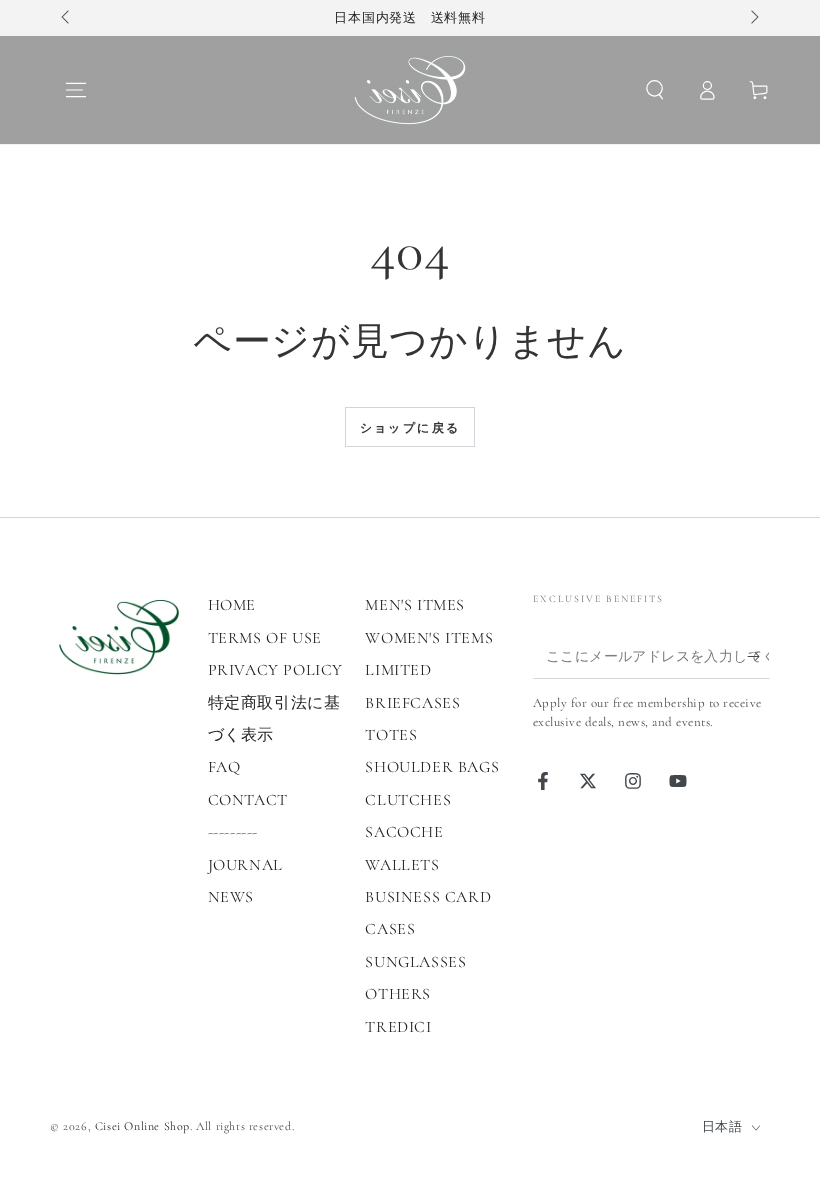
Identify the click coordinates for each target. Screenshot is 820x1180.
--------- (233, 832)
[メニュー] (76, 90)
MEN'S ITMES (415, 605)
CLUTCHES (408, 800)
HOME (232, 605)
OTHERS (398, 994)
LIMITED (398, 670)
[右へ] (753, 18)
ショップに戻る (410, 428)
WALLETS (402, 865)
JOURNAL (245, 865)
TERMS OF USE (265, 638)
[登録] (758, 656)
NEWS (231, 897)
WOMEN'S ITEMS (429, 638)
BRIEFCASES (412, 703)
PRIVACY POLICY (275, 670)
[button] (655, 90)
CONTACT (248, 800)
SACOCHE (404, 832)
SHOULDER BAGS (432, 767)
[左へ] (67, 18)
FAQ (224, 767)
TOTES (391, 735)
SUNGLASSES (415, 962)
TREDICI (398, 1027)
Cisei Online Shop (142, 1126)
